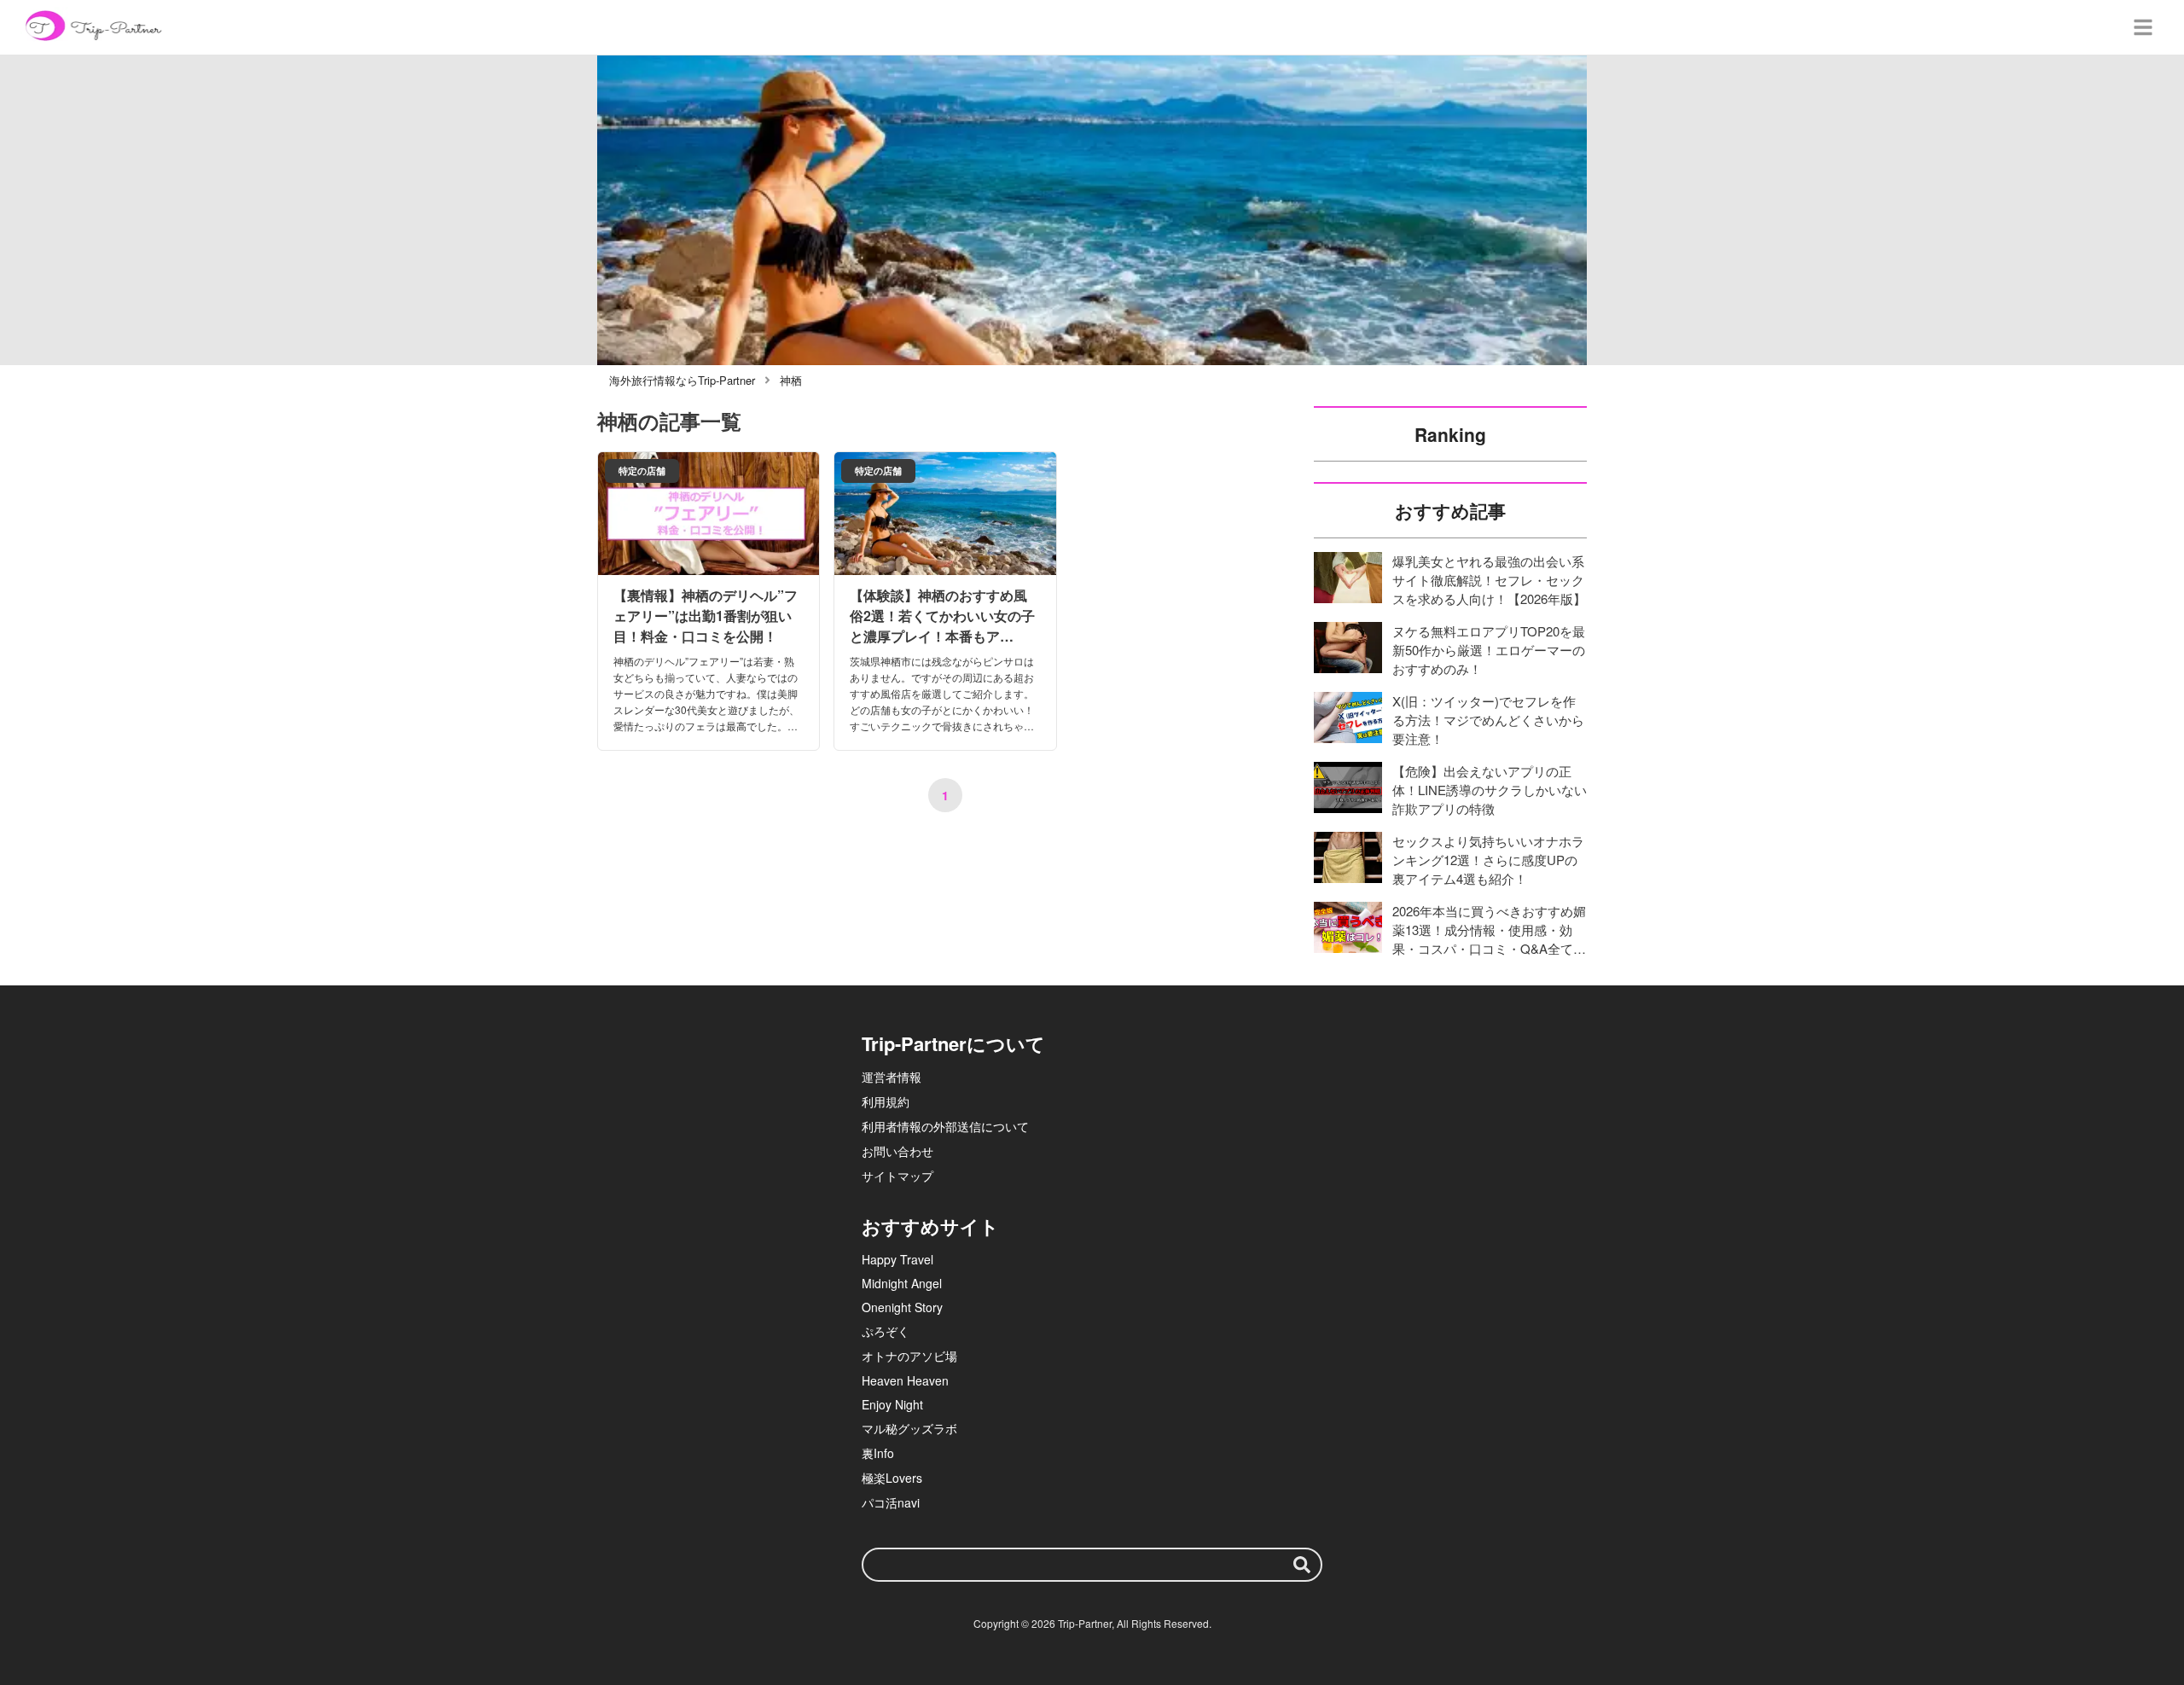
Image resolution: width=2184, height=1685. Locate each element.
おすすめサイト (930, 1226)
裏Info (878, 1453)
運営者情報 (892, 1077)
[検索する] (1302, 1565)
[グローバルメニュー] (2143, 27)
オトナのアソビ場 (909, 1356)
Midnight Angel (902, 1283)
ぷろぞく (886, 1331)
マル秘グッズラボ (909, 1428)
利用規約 (886, 1101)
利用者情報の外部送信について (945, 1126)
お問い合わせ (897, 1151)
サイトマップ (897, 1176)
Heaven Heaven (905, 1380)
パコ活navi (891, 1502)
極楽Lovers (892, 1478)
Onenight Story (902, 1307)
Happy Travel (897, 1259)
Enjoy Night (892, 1404)
